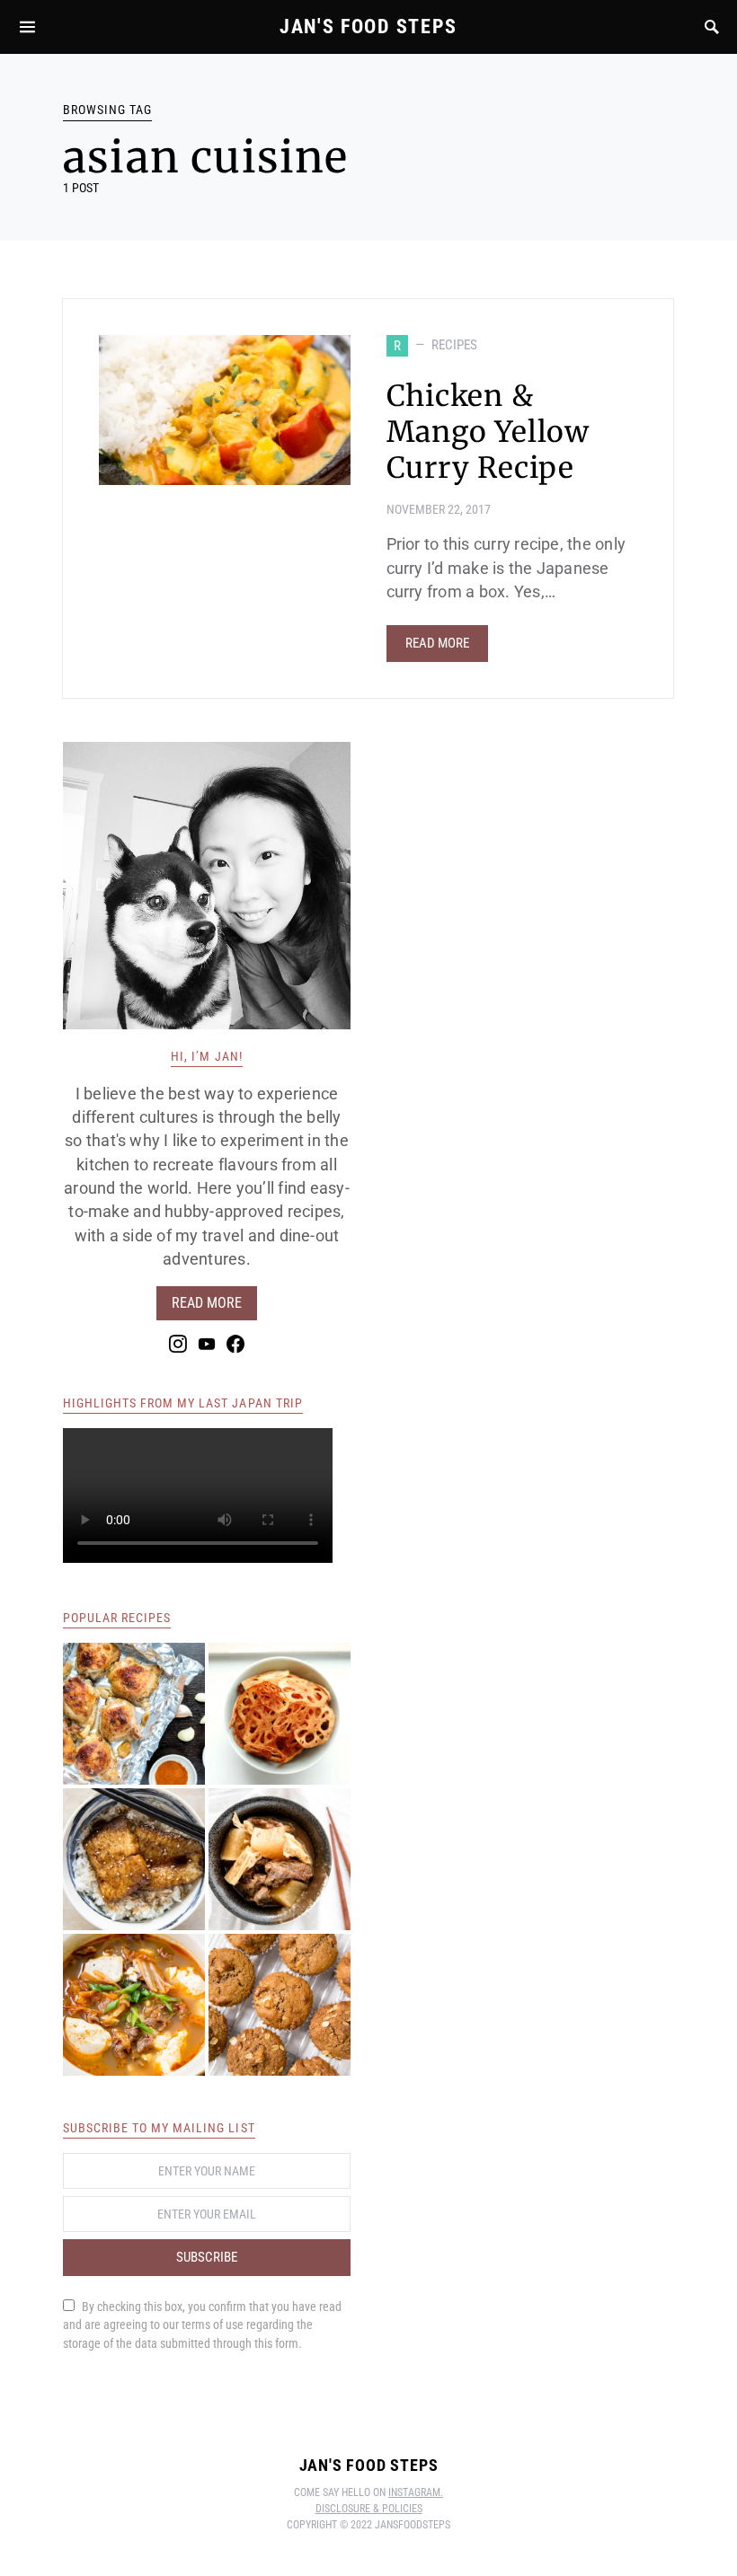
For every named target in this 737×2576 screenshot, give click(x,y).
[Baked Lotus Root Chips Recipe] (280, 1714)
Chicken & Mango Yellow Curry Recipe (488, 432)
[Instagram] (178, 1344)
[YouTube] (207, 1344)
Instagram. (416, 2492)
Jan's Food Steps (368, 26)
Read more (207, 1303)
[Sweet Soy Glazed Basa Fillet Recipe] (134, 1859)
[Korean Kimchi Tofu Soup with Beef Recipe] (134, 2005)
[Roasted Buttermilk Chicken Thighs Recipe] (134, 1714)
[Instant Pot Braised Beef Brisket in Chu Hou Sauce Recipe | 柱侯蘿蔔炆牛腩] (280, 1859)
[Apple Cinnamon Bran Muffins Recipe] (280, 2005)
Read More (437, 643)
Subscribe (207, 2257)
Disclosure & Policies (369, 2509)
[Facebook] (235, 1344)
